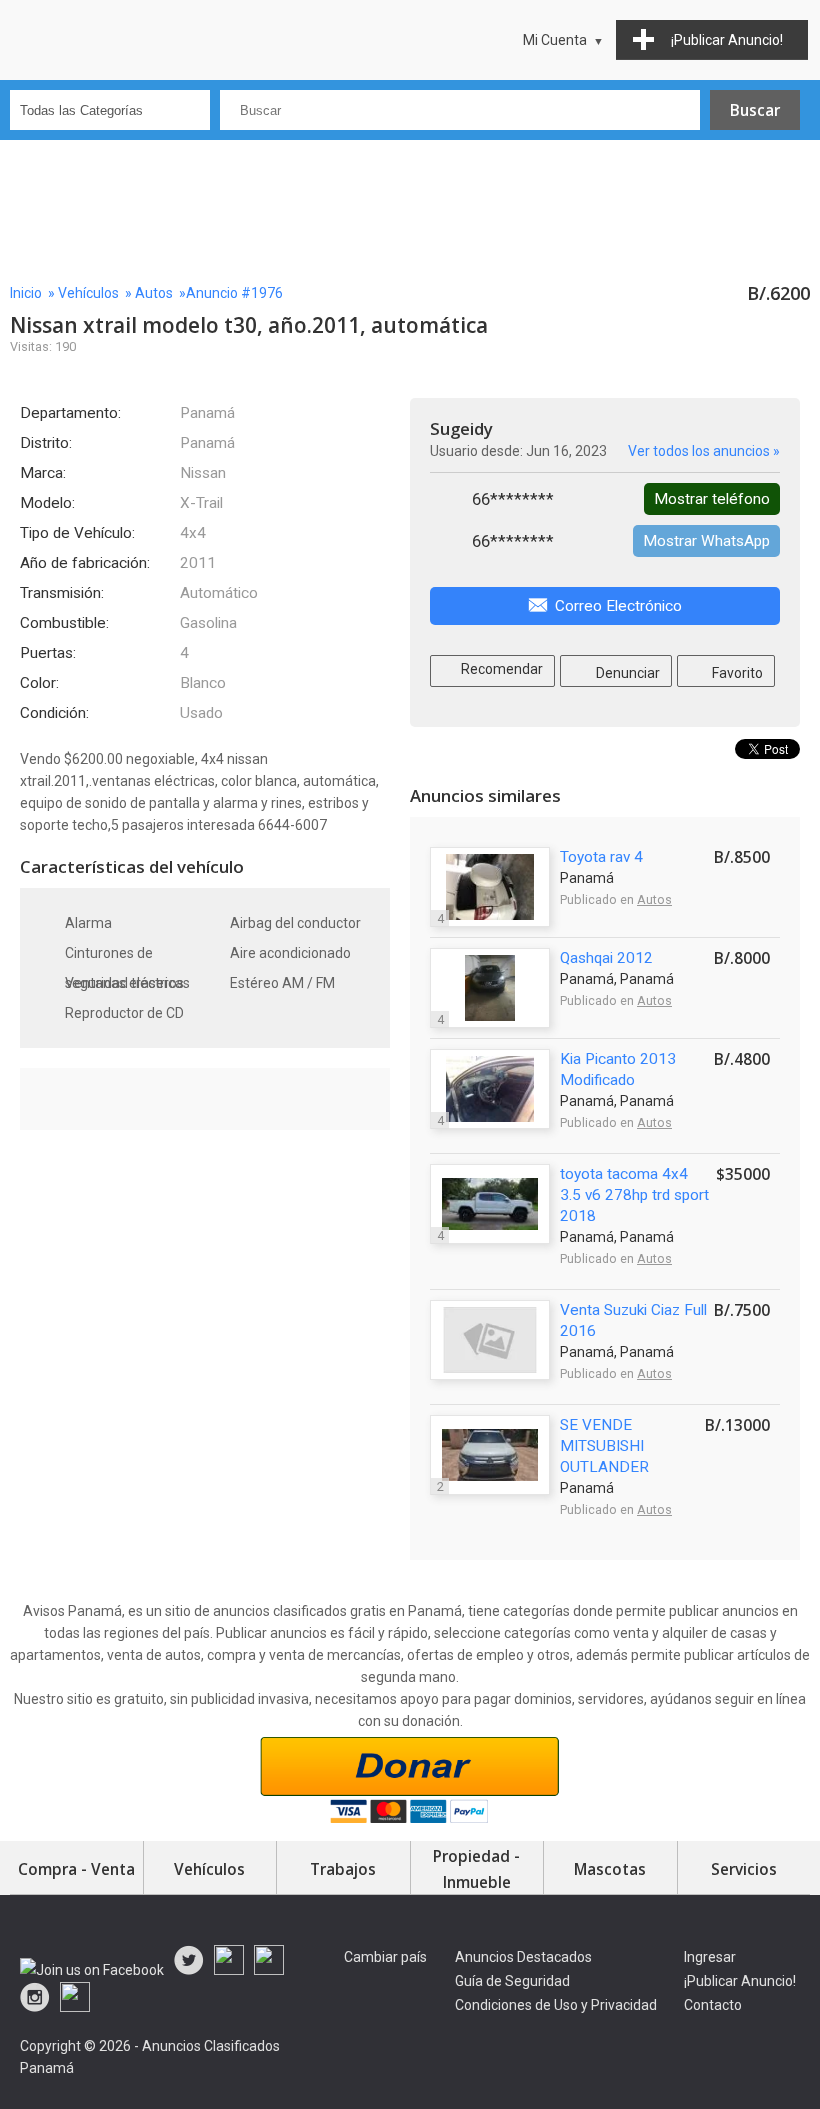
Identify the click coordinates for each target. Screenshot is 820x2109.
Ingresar (710, 1957)
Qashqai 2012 (606, 958)
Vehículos (88, 293)
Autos (154, 293)
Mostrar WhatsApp (706, 541)
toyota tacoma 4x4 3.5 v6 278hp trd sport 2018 (634, 1195)
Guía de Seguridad (512, 1981)
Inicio (26, 293)
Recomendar (500, 669)
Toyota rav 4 (601, 857)
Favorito (736, 673)
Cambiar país (385, 1957)
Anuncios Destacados (523, 1957)
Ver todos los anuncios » (704, 451)
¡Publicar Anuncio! (740, 1981)
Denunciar (626, 673)
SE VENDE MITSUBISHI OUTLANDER (604, 1446)
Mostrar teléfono (712, 499)
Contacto (713, 2005)
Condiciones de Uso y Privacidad (556, 2005)
